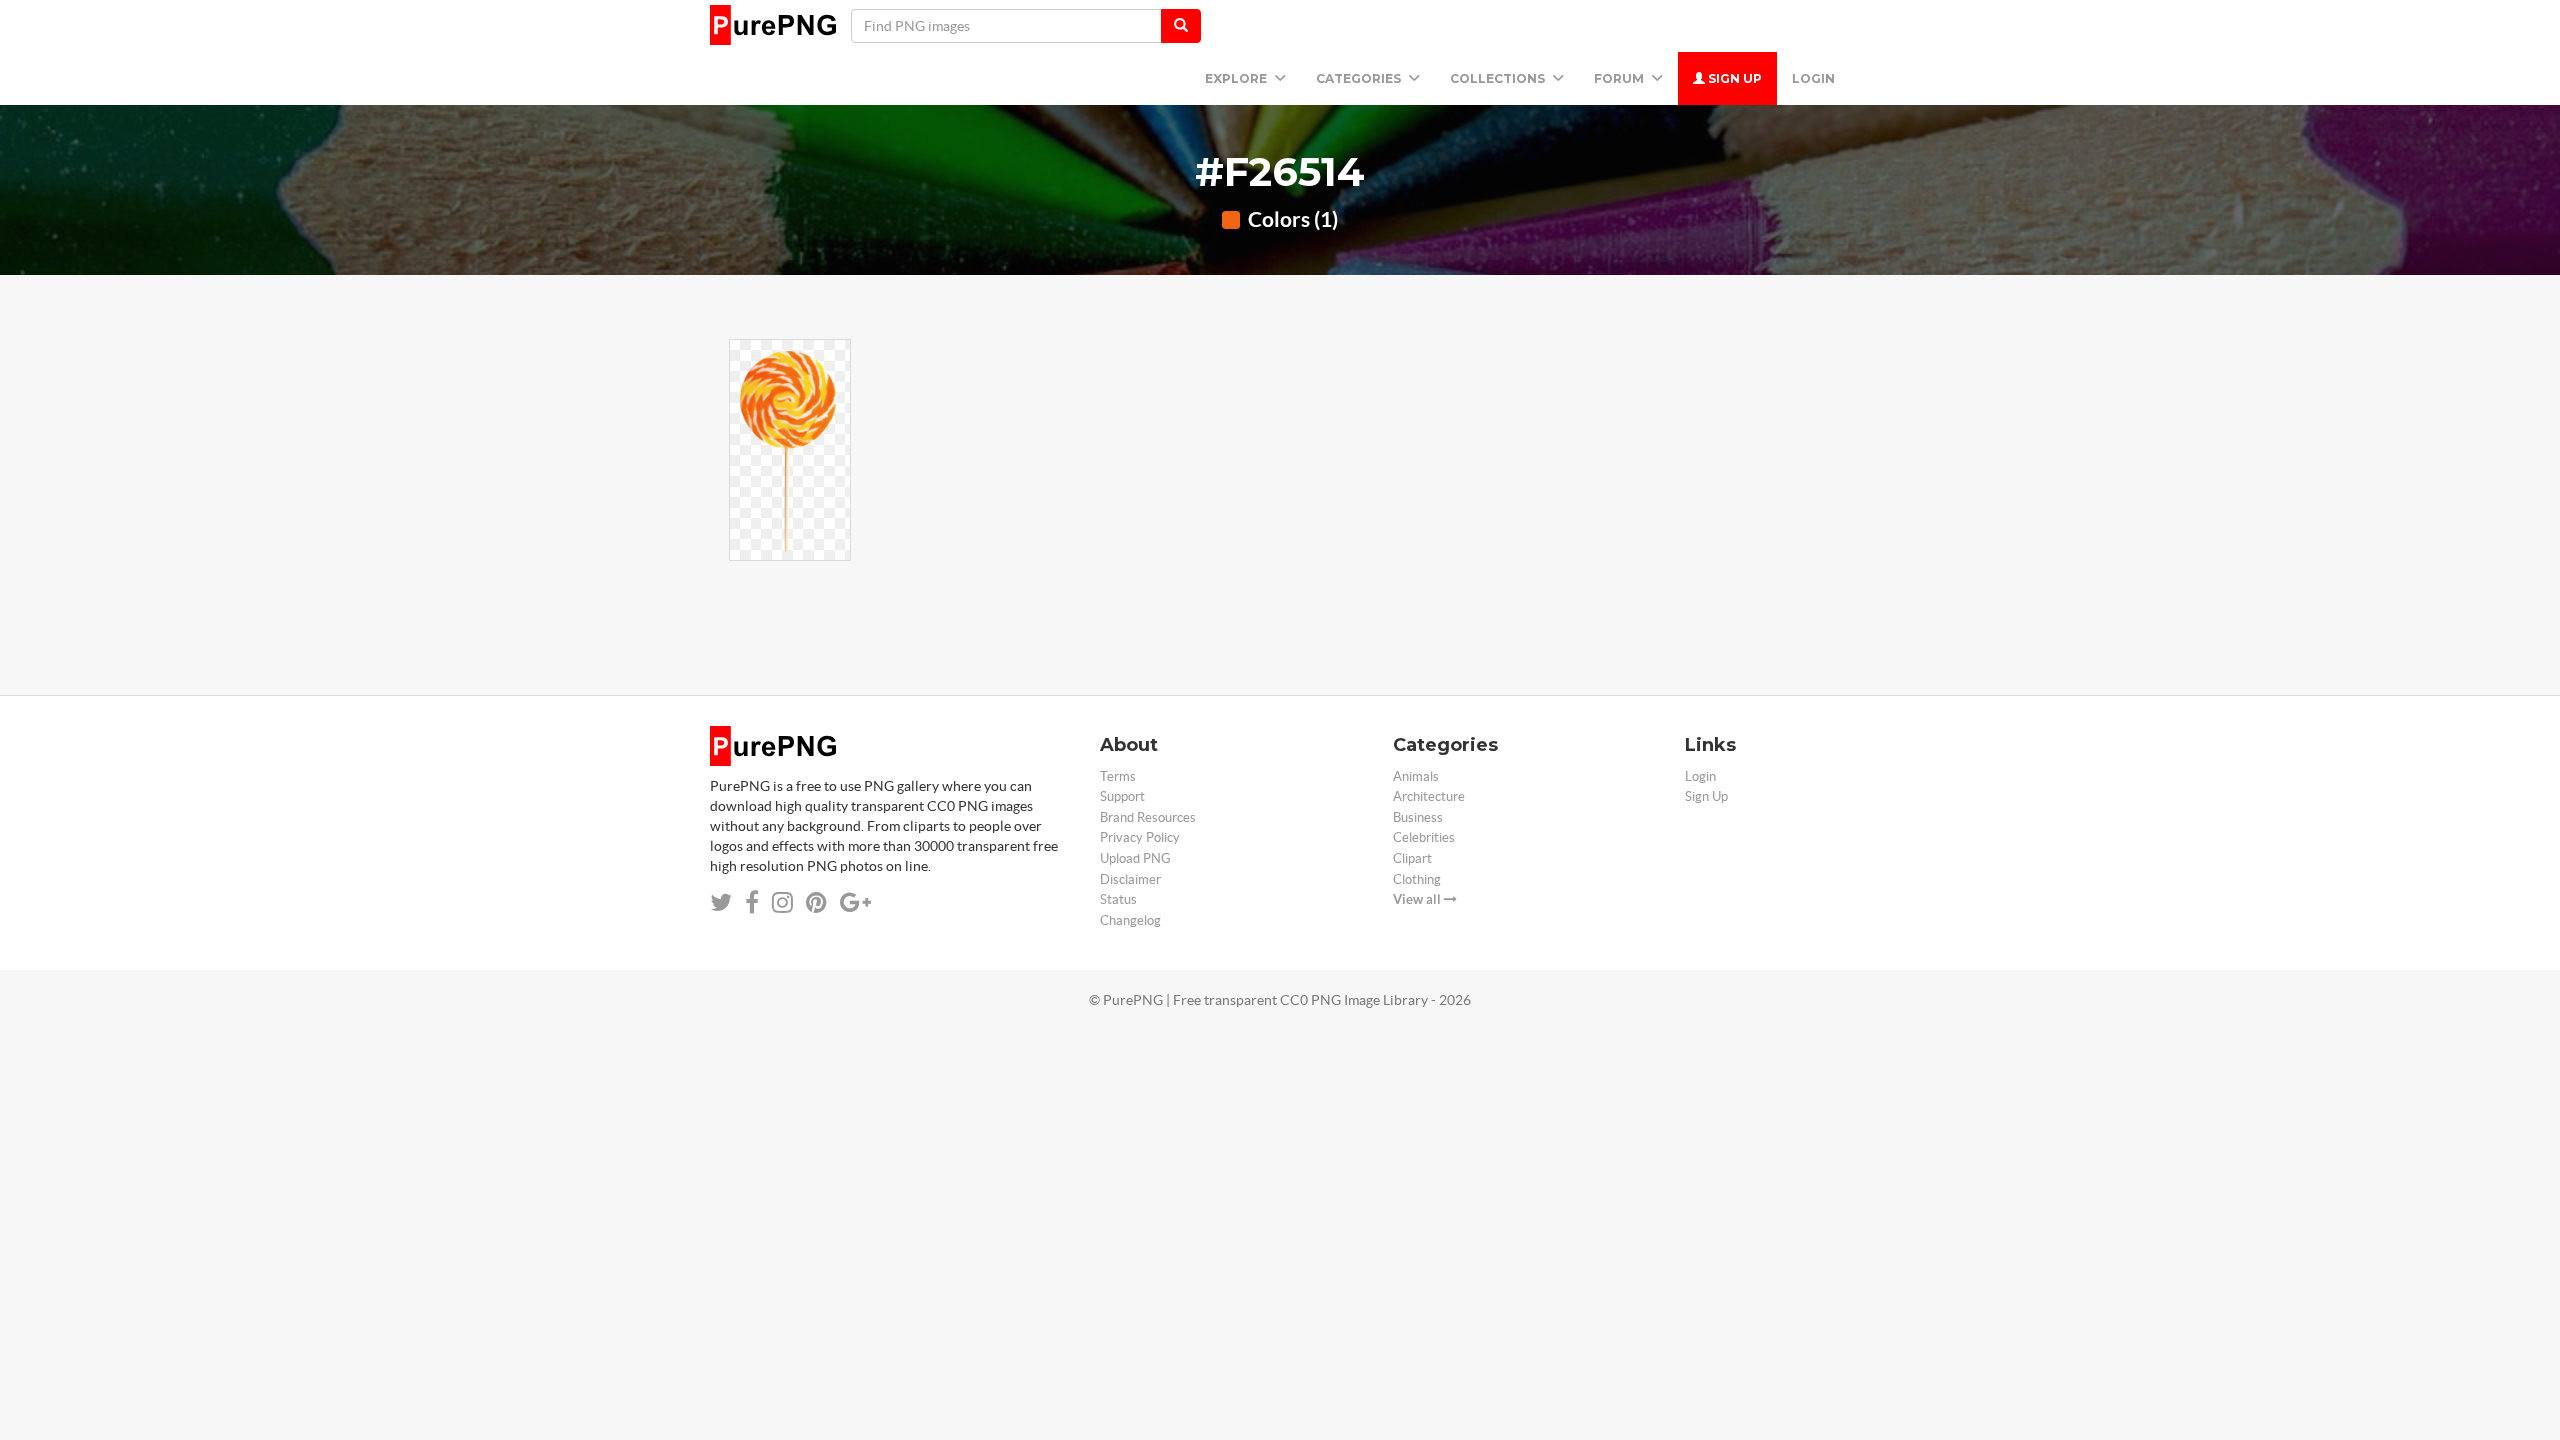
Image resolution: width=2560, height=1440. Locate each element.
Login (1813, 78)
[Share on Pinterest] (816, 902)
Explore (1237, 78)
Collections (1499, 78)
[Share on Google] (855, 902)
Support (1122, 796)
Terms (1118, 776)
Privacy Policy (1140, 837)
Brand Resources (1148, 817)
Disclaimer (1130, 879)
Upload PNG (1135, 858)
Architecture (1429, 796)
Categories (1360, 78)
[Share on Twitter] (721, 902)
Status (1118, 899)
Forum (1620, 78)
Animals (1416, 776)
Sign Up (1733, 78)
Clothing (1417, 879)
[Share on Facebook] (752, 902)
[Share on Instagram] (782, 902)
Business (1418, 817)
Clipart (1412, 858)
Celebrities (1424, 837)
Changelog (1130, 920)
